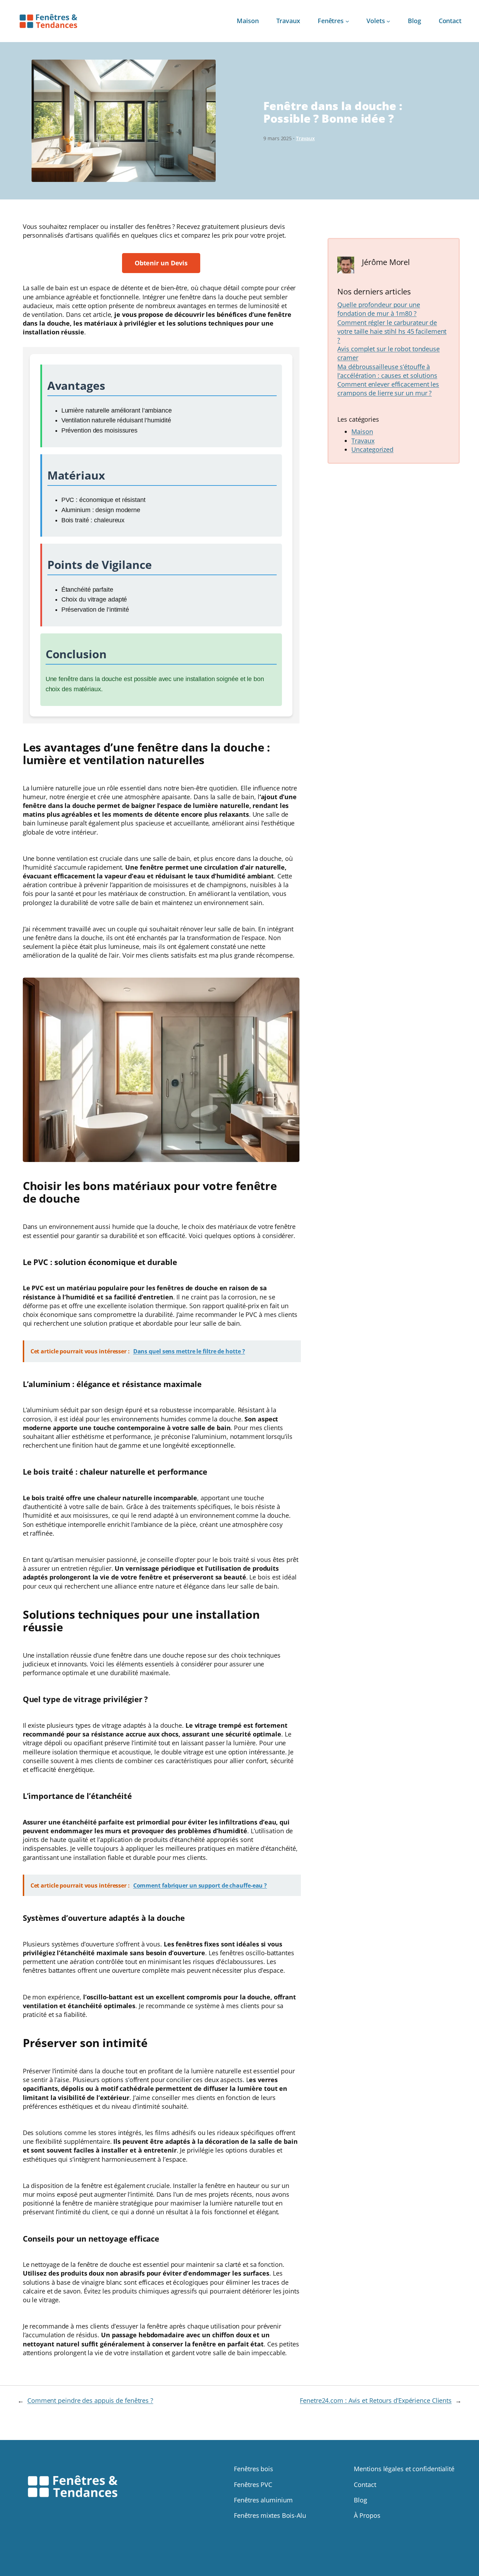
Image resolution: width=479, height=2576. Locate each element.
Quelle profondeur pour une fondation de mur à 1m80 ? (379, 309)
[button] (161, 263)
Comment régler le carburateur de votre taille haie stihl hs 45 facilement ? (392, 331)
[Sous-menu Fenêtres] (347, 21)
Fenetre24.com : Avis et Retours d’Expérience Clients (376, 2400)
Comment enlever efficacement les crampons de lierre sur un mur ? (388, 389)
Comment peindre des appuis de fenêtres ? (90, 2400)
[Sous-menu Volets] (388, 21)
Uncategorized (372, 449)
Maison (362, 431)
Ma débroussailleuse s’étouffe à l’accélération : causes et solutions (387, 371)
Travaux (305, 138)
